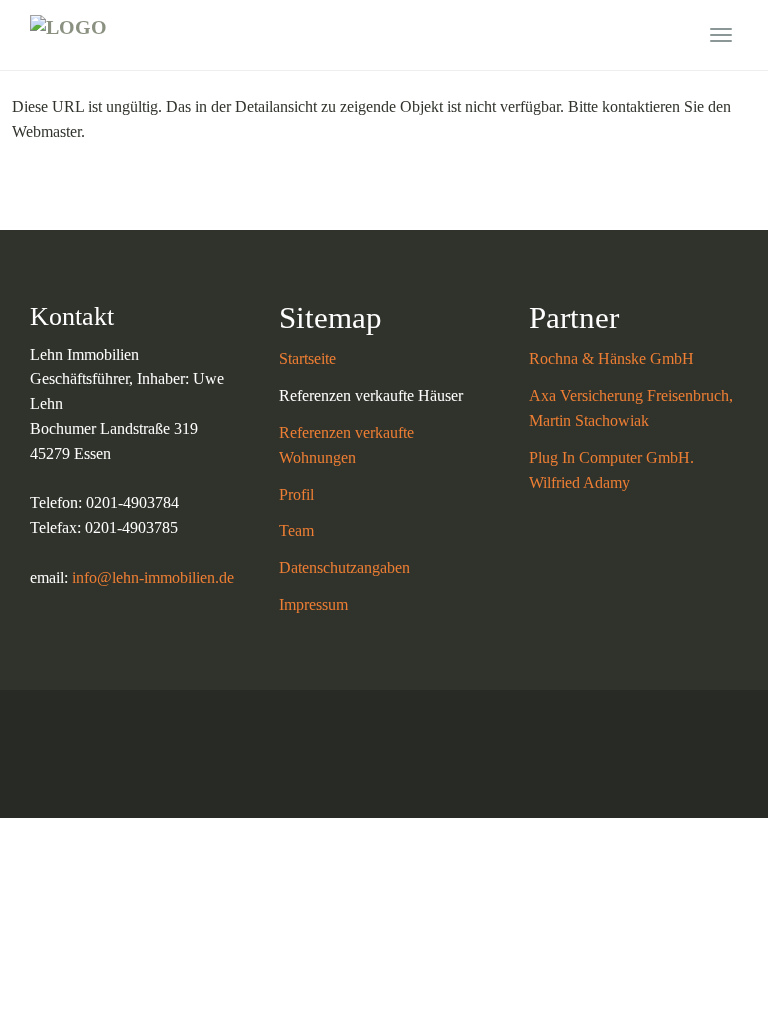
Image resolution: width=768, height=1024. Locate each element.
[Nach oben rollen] (704, 960)
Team (296, 530)
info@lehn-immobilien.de (153, 577)
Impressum (313, 604)
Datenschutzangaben (344, 567)
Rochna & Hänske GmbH (611, 358)
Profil (296, 494)
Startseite (307, 358)
